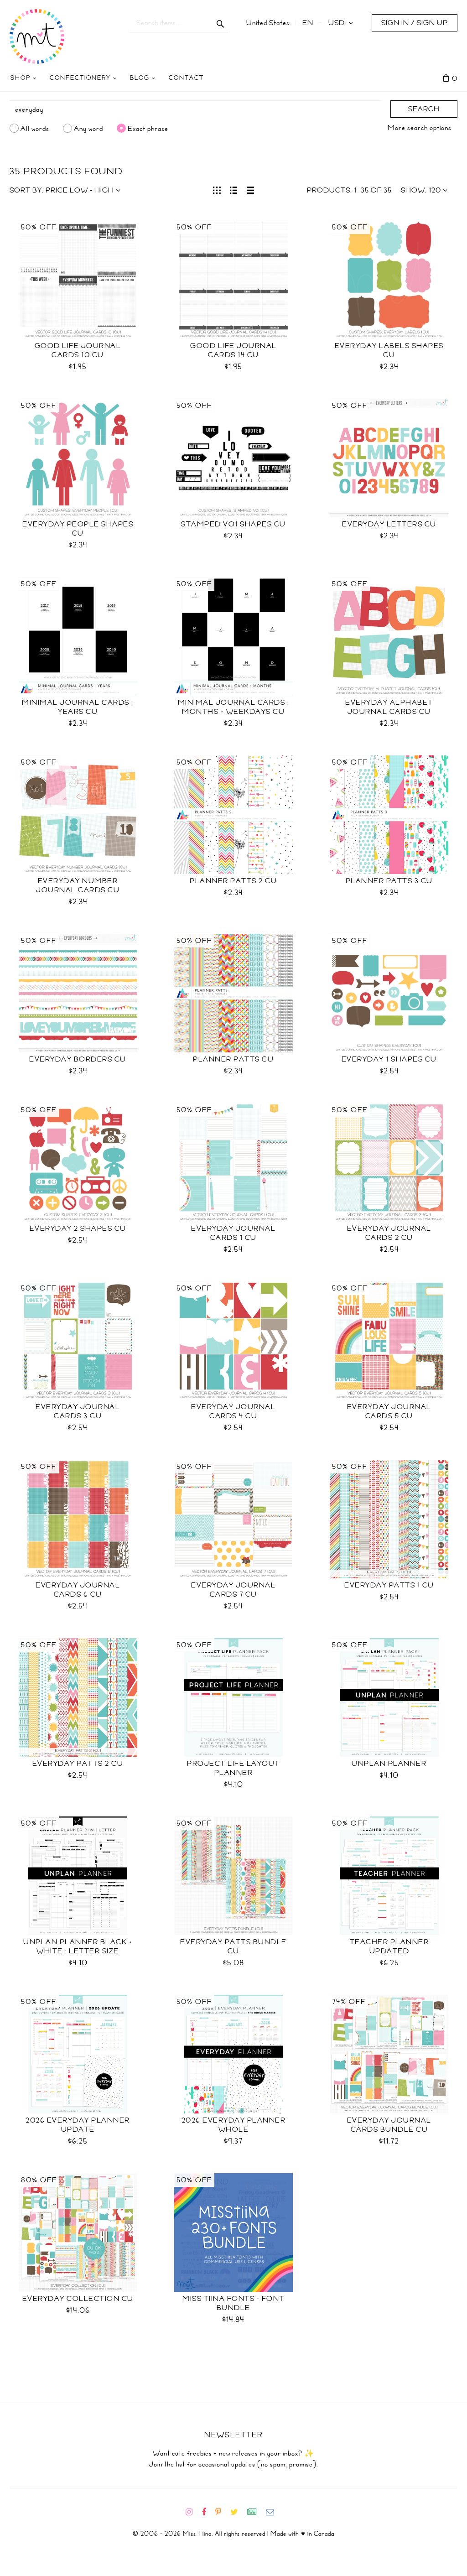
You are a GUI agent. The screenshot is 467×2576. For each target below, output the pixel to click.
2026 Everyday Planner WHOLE (234, 2125)
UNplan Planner (389, 1764)
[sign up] (256, 2512)
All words (35, 128)
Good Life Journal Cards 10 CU (78, 350)
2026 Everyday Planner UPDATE (78, 2125)
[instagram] (193, 2512)
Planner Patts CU (233, 1059)
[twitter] (238, 2512)
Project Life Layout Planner (233, 1768)
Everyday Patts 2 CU (78, 1764)
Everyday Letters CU (389, 524)
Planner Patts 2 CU (233, 881)
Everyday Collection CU (78, 2299)
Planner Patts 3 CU (389, 881)
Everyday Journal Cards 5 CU (389, 1411)
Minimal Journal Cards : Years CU (78, 707)
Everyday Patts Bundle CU (233, 1946)
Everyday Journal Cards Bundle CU (389, 2125)
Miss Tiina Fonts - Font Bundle (233, 2303)
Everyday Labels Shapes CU (389, 350)
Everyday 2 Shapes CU (78, 1228)
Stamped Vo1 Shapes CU (233, 524)
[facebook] (208, 2512)
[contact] (274, 2512)
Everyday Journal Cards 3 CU (78, 1411)
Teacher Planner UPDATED (389, 1946)
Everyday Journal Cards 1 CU (233, 1233)
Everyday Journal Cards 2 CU (389, 1233)
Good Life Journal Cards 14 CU (233, 350)
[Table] (251, 189)
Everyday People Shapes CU (78, 529)
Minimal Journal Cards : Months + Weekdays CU (234, 707)
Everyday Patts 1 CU (389, 1585)
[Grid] (217, 189)
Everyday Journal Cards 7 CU (233, 1590)
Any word (88, 128)
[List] (234, 189)
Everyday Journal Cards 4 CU (233, 1411)
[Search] (221, 23)
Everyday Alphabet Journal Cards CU (389, 707)
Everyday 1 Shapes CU (389, 1059)
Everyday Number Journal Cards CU (78, 885)
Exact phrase (148, 128)
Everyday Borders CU (78, 1059)
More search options (420, 128)
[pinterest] (222, 2512)
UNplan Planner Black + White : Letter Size (78, 1946)
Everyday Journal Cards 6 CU (78, 1590)
